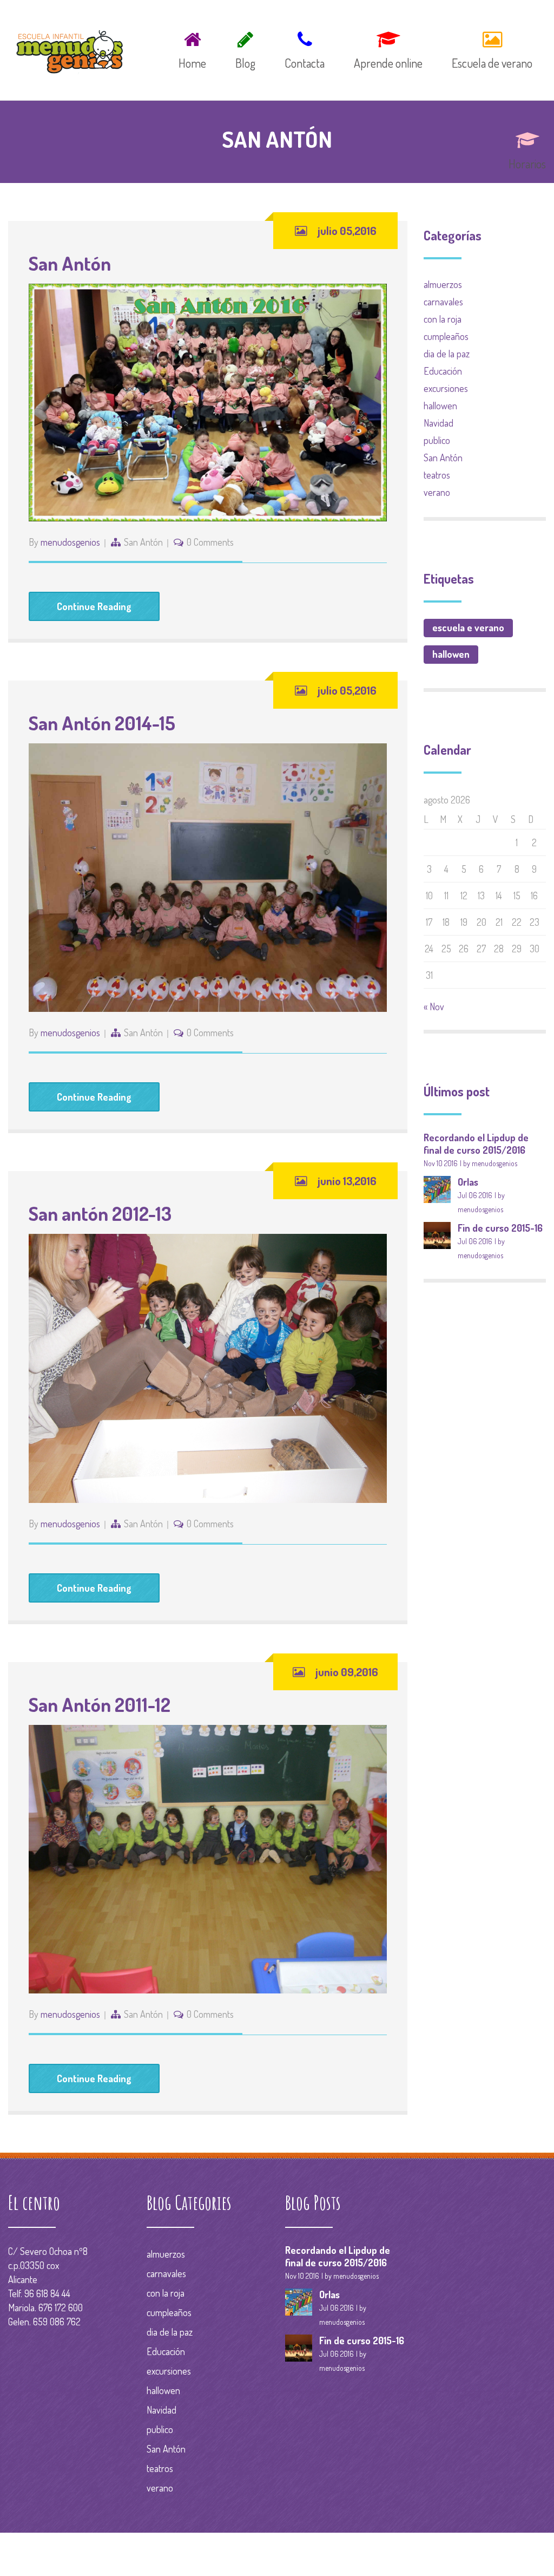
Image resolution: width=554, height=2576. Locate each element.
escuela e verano (468, 627)
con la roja (443, 319)
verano (437, 492)
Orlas (468, 1182)
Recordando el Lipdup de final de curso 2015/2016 (476, 1144)
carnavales (443, 302)
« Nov (434, 1006)
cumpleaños (446, 336)
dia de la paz (447, 354)
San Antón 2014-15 (102, 723)
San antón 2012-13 (100, 1213)
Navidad (438, 423)
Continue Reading (94, 606)
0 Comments (210, 542)
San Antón (70, 263)
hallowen (440, 406)
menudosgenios (70, 542)
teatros (437, 475)
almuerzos (443, 284)
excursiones (446, 388)
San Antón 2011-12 (100, 1704)
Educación (443, 371)
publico (437, 440)
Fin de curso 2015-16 (500, 1228)
